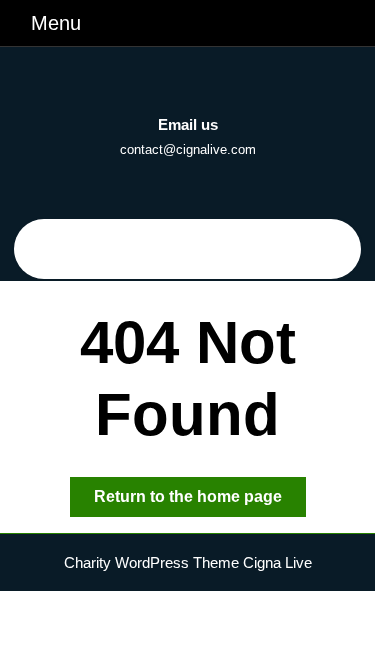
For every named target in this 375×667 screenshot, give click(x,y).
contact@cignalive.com (188, 149)
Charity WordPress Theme (151, 562)
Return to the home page (200, 502)
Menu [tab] (56, 22)
